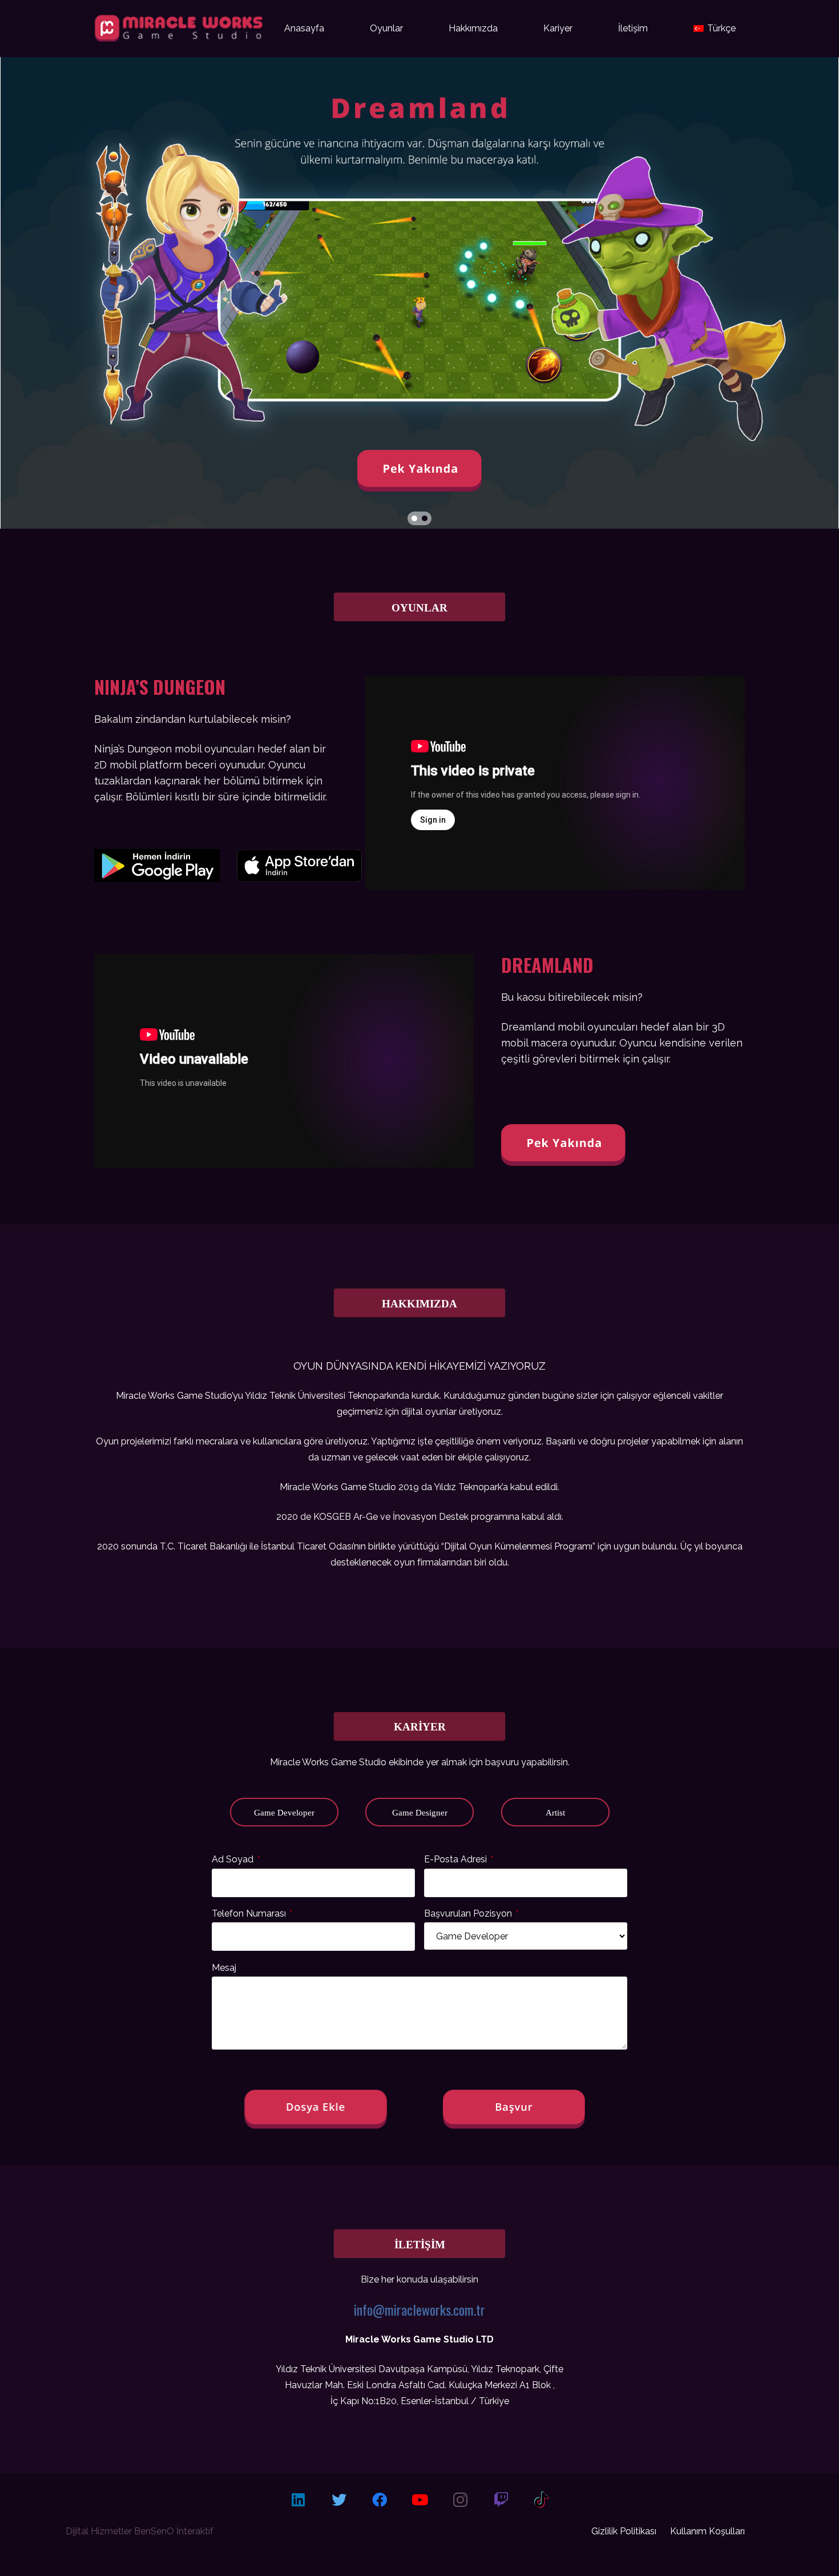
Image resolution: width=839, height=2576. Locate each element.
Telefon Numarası (251, 1913)
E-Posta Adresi (458, 1859)
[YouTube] (420, 2500)
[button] (414, 518)
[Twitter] (339, 2500)
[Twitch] (501, 2500)
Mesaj (224, 1967)
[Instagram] (460, 2500)
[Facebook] (379, 2500)
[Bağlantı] (284, 869)
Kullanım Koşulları (707, 2531)
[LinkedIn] (298, 2500)
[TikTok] (541, 2500)
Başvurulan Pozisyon (471, 1913)
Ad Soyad (235, 1859)
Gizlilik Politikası (624, 2531)
